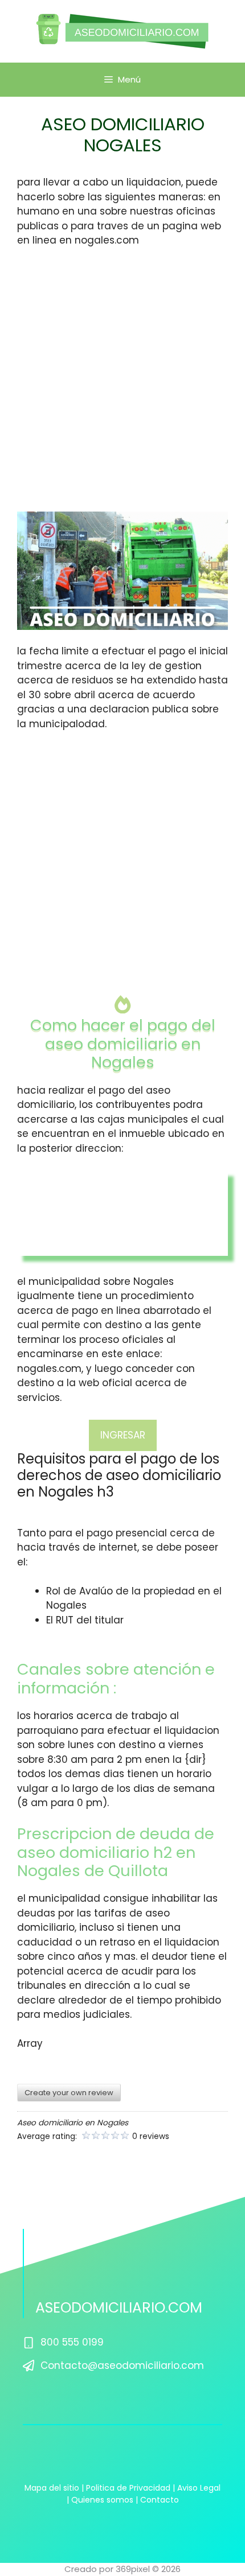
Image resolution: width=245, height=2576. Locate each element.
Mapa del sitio (52, 2488)
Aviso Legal (199, 2488)
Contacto (160, 2500)
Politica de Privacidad (128, 2488)
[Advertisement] (122, 385)
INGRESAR (123, 1435)
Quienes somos (102, 2500)
